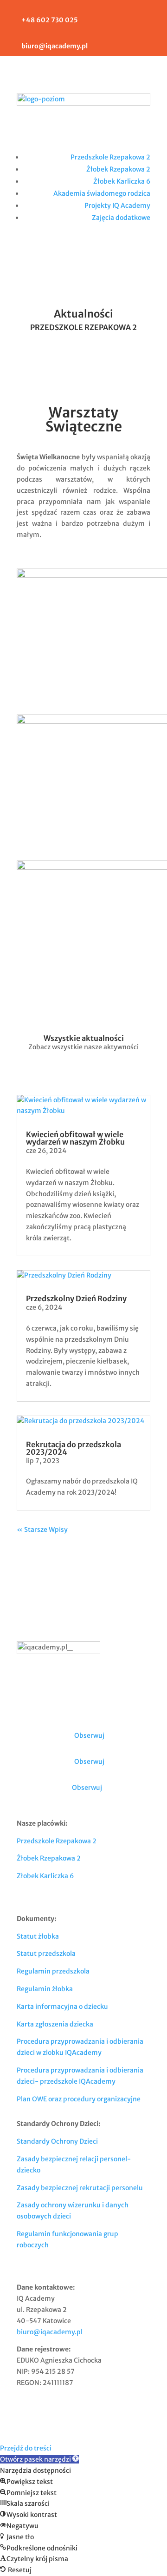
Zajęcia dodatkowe (121, 218)
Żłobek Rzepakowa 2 (118, 169)
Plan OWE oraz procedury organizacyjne (79, 2099)
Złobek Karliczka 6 (45, 1876)
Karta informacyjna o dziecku (62, 2006)
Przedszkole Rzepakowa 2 (110, 157)
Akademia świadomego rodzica (102, 193)
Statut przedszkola (46, 1954)
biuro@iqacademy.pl (50, 2332)
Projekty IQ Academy (117, 205)
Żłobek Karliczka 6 (122, 181)
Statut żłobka (38, 1936)
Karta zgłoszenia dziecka (55, 2024)
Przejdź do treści (26, 2448)
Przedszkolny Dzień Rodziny (76, 1298)
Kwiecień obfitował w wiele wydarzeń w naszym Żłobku (75, 1138)
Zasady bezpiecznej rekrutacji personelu (80, 2188)
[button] (39, 2459)
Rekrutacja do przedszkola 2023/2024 (74, 1448)
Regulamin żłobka (45, 1989)
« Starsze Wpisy (42, 1530)
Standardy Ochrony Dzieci (57, 2141)
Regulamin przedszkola (53, 1971)
